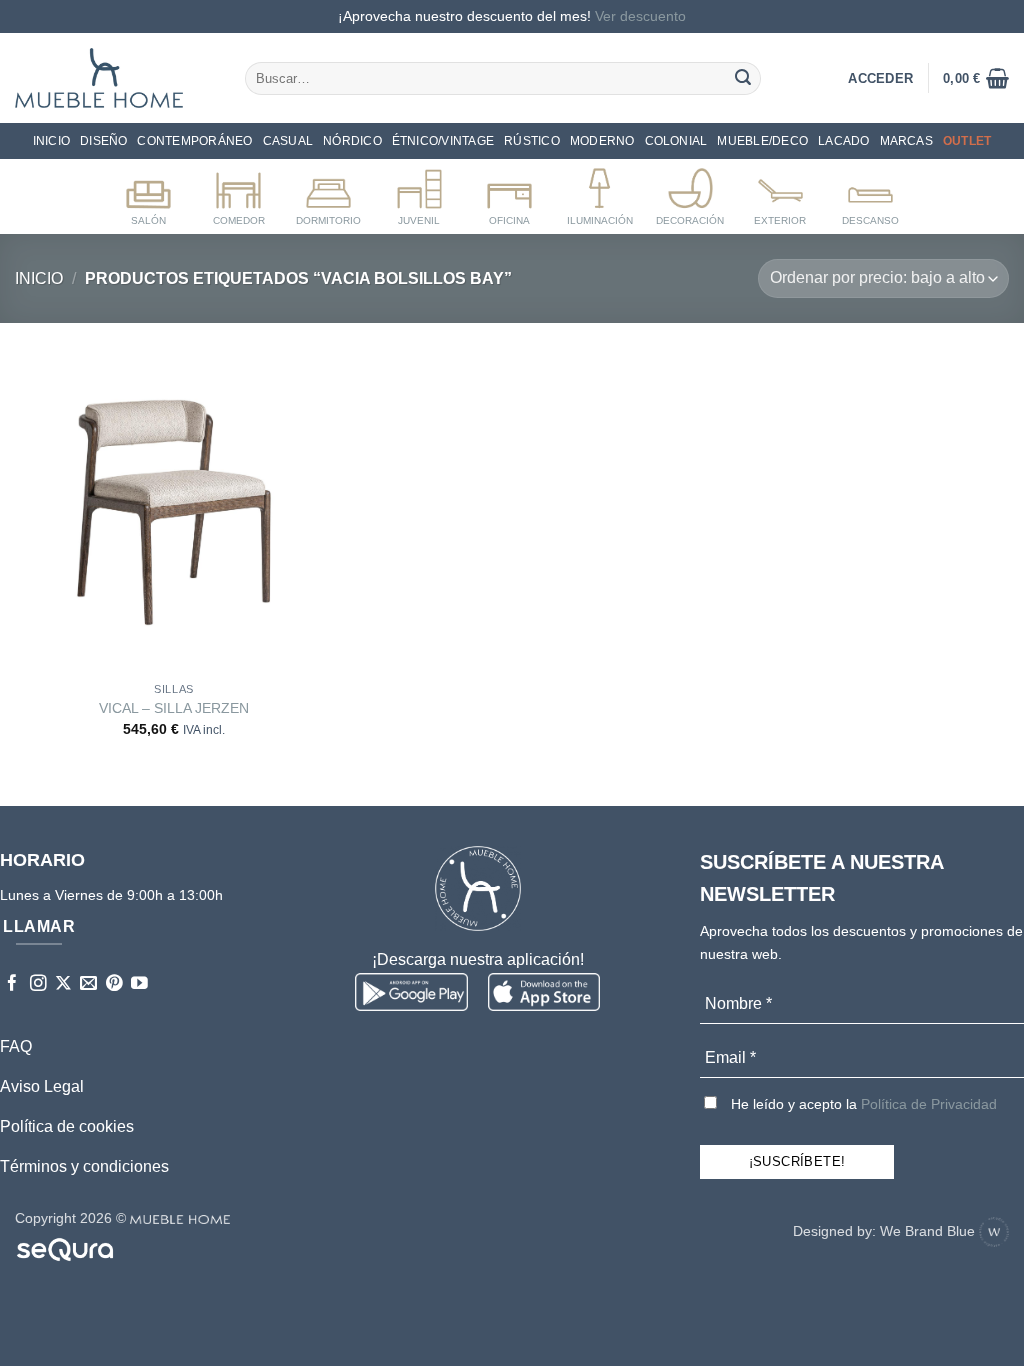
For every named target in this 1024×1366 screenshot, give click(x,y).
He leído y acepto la (862, 1104)
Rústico (532, 141)
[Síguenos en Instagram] (38, 984)
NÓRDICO (352, 141)
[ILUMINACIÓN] (599, 193)
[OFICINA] (509, 193)
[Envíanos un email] (88, 984)
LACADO (843, 141)
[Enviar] (743, 78)
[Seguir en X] (63, 984)
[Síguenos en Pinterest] (114, 984)
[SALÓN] (148, 193)
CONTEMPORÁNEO (194, 141)
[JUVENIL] (419, 193)
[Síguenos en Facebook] (12, 984)
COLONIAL (676, 141)
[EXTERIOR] (780, 193)
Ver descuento (640, 16)
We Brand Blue (929, 1231)
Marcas (906, 141)
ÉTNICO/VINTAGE (443, 141)
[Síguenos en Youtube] (139, 984)
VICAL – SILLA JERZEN (174, 708)
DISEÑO (103, 141)
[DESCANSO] (870, 193)
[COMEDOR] (238, 193)
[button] (976, 78)
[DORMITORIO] (328, 193)
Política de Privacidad (929, 1104)
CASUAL (288, 141)
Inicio (51, 141)
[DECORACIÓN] (690, 193)
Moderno (602, 141)
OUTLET (967, 141)
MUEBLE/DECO (762, 141)
